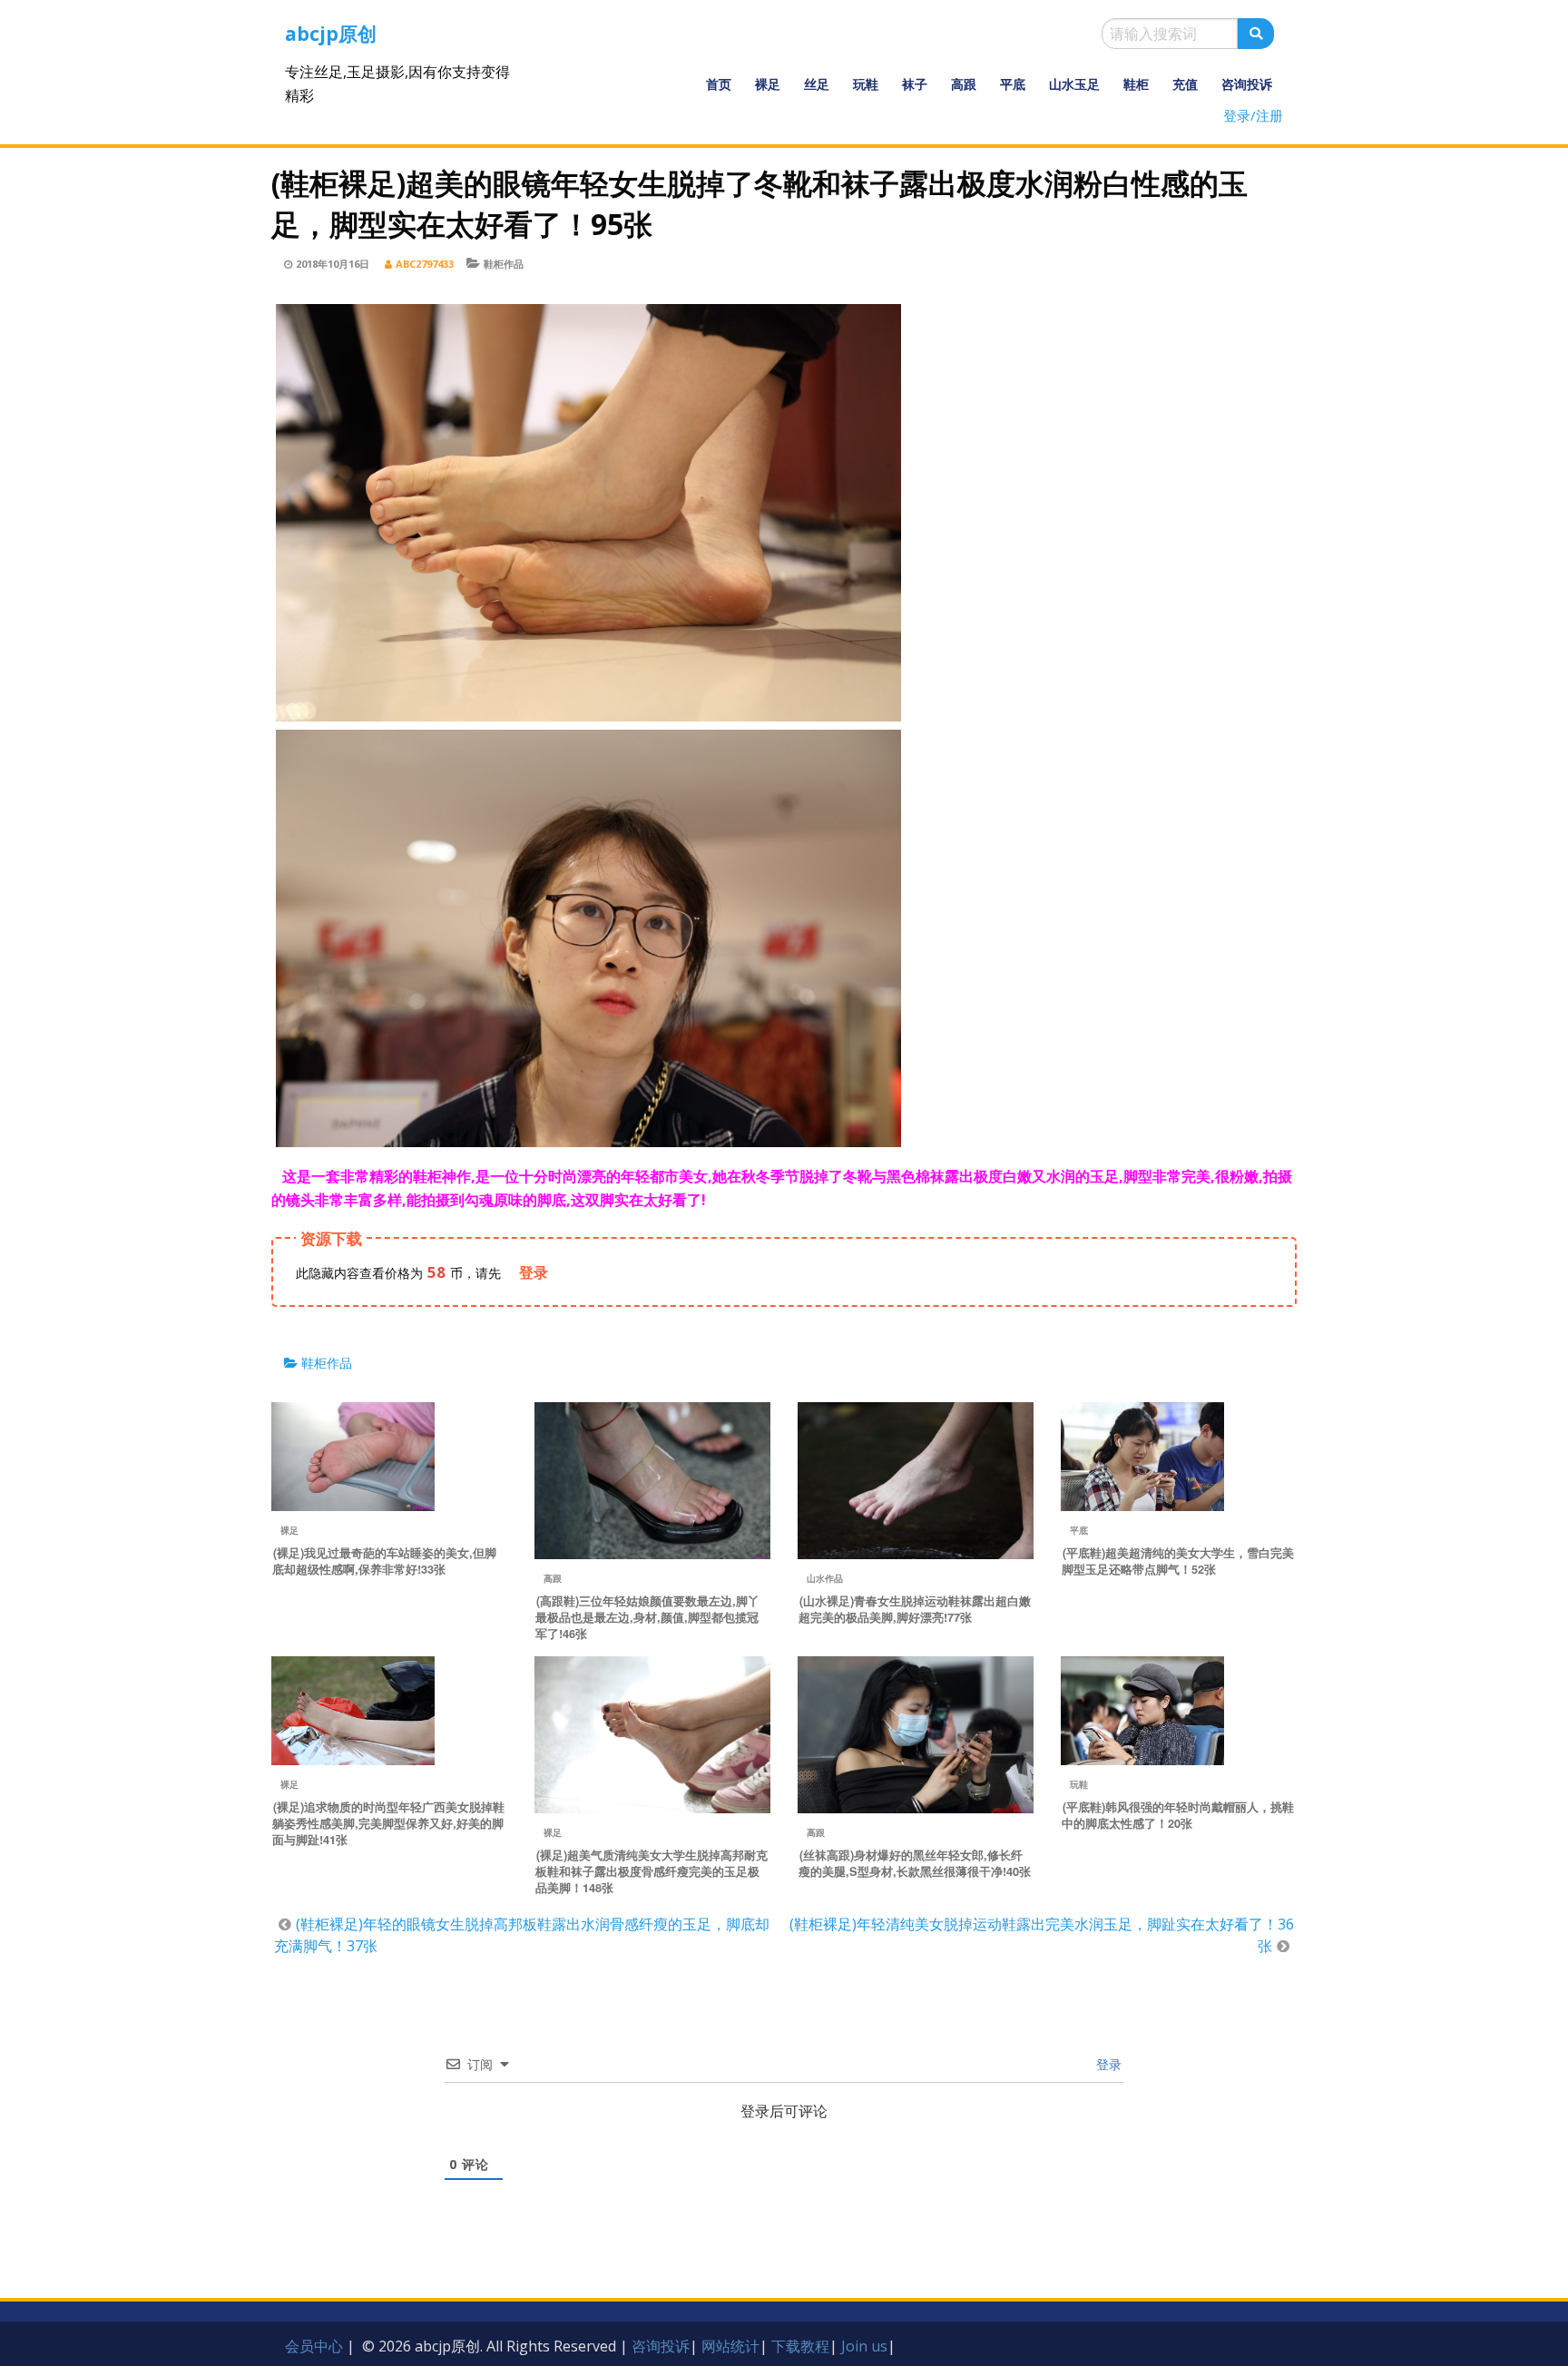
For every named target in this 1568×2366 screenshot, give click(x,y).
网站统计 (730, 2346)
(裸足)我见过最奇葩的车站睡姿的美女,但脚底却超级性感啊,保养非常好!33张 (384, 1561)
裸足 (768, 84)
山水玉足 (1074, 84)
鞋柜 (1136, 84)
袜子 (915, 84)
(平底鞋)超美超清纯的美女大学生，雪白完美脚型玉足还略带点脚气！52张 (1178, 1561)
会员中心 (314, 2346)
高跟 (964, 84)
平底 (1013, 84)
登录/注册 (1253, 115)
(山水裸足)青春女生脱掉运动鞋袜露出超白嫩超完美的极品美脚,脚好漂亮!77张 (915, 1609)
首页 (719, 84)
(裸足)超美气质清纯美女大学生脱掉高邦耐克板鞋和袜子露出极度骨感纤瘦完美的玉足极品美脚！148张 (652, 1871)
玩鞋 (866, 84)
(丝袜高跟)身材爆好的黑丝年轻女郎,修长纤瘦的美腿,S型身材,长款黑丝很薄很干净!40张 (915, 1863)
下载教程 (800, 2346)
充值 (1185, 84)
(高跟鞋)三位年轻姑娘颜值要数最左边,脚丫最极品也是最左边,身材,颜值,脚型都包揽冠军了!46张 (647, 1617)
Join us (864, 2346)
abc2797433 (425, 264)
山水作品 (825, 1578)
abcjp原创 (331, 34)
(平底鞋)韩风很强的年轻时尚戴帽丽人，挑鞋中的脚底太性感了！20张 (1178, 1815)
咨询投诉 (1247, 84)
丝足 (817, 84)
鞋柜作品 (504, 264)
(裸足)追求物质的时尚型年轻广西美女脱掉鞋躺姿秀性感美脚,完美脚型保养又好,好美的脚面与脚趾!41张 (388, 1823)
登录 (1107, 2064)
